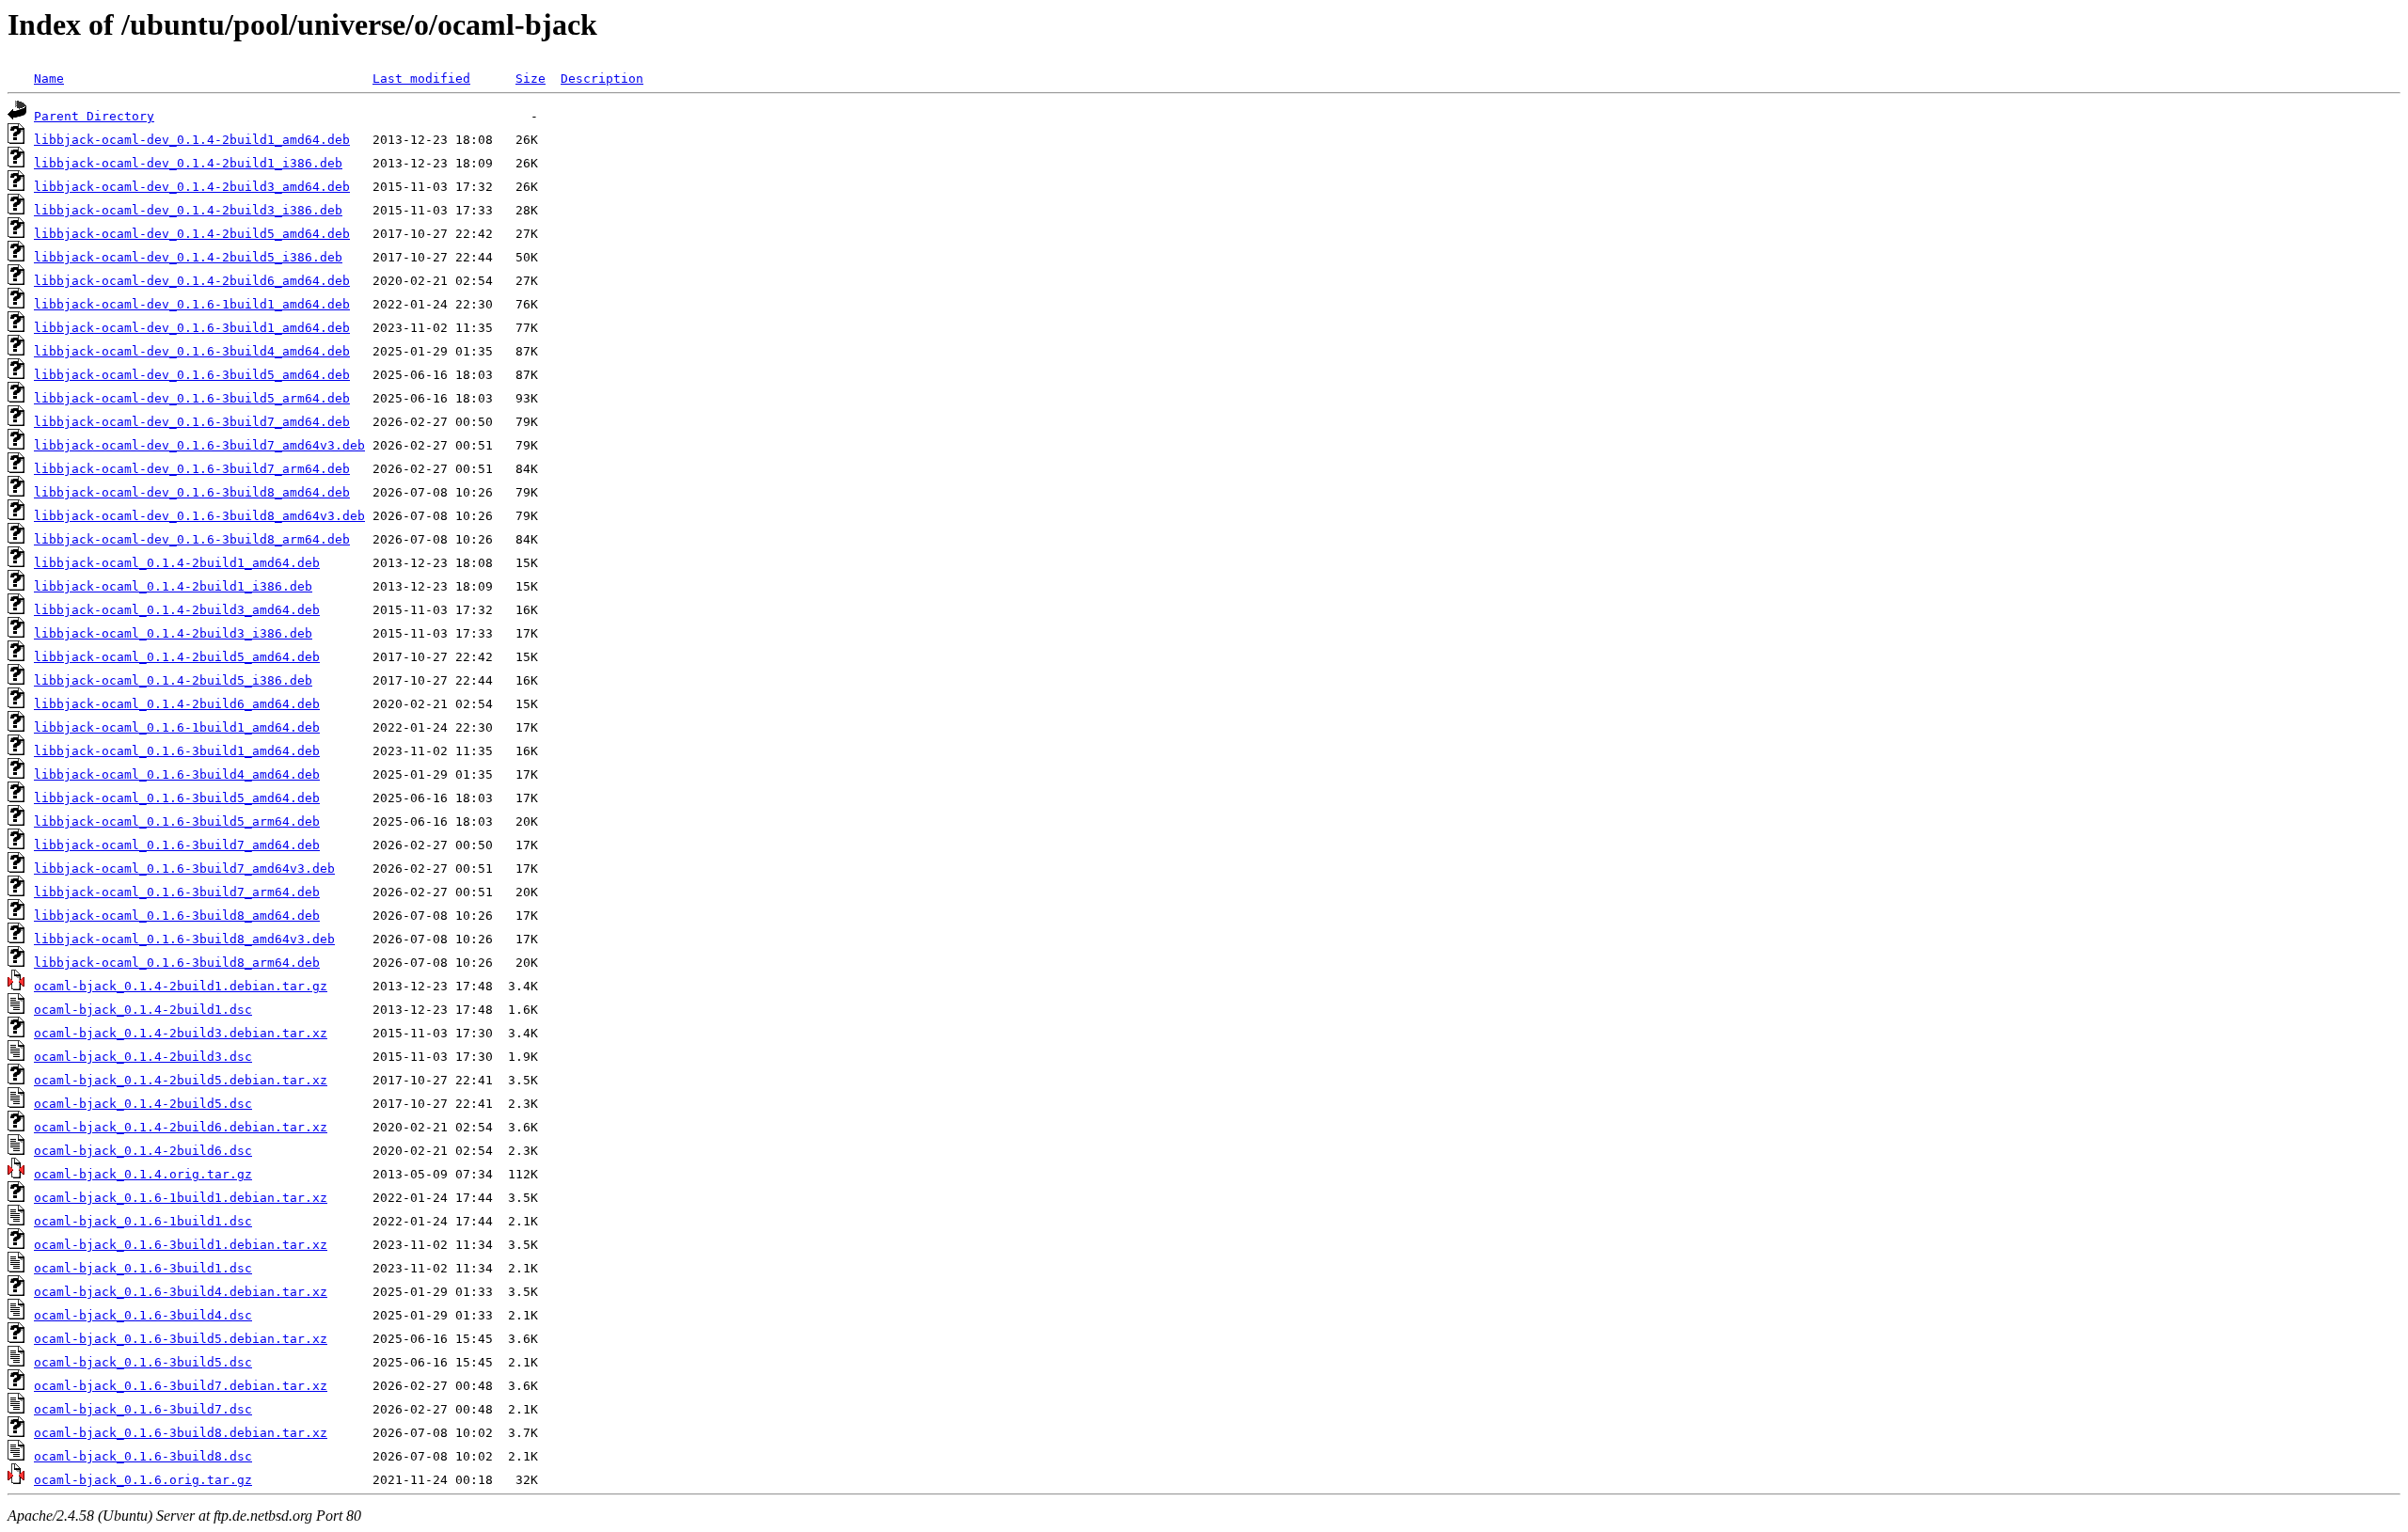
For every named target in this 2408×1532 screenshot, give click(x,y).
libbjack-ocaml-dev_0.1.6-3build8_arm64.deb (192, 539)
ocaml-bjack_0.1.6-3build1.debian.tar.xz (181, 1245)
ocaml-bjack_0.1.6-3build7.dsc (143, 1409)
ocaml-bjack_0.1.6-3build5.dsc (143, 1362)
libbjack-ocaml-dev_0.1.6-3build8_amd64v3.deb (199, 516)
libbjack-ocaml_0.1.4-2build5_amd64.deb (177, 657)
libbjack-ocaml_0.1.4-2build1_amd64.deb (177, 563)
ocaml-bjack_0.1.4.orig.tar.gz (143, 1174)
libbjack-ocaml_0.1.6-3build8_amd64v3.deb (184, 939)
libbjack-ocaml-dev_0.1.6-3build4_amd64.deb (192, 351)
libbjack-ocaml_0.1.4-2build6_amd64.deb (177, 704)
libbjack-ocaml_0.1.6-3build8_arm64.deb (177, 963)
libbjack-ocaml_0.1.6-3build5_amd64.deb (177, 798)
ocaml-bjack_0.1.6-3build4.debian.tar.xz (181, 1292)
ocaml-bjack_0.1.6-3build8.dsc (143, 1456)
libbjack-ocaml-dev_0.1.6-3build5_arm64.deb (192, 398)
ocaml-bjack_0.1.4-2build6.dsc (143, 1151)
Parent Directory (94, 116)
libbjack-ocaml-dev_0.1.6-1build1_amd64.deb (192, 304)
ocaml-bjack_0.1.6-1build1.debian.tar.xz (181, 1198)
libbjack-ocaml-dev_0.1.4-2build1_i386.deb (188, 163)
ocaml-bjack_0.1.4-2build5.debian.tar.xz (181, 1080)
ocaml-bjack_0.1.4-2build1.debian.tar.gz (181, 986)
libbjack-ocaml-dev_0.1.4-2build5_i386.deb (188, 257)
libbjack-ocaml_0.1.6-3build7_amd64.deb (177, 845)
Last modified (421, 79)
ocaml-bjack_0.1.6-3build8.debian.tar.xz (181, 1433)
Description (602, 79)
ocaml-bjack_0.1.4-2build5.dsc (143, 1104)
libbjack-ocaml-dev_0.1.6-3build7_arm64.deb (192, 469)
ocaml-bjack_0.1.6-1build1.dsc (143, 1221)
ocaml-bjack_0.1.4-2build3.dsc (143, 1057)
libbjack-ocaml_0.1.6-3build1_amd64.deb (177, 751)
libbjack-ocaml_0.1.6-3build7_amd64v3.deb (184, 869)
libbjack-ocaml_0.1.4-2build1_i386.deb (173, 586)
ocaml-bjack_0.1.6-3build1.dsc (143, 1268)
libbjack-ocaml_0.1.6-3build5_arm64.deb (177, 821)
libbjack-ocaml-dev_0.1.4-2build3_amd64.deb (192, 187)
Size (531, 79)
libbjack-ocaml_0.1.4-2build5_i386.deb (173, 680)
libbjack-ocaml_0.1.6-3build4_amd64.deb (177, 774)
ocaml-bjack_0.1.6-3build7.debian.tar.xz (181, 1386)
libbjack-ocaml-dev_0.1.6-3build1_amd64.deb (192, 328)
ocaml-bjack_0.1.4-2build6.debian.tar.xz (181, 1127)
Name (49, 79)
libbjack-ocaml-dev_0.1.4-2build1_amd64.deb (192, 140)
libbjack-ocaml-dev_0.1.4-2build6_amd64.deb (192, 281)
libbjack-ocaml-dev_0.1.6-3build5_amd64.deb (192, 375)
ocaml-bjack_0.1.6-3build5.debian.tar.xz (181, 1339)
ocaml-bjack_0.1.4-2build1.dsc (143, 1010)
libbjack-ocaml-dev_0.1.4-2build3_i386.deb (188, 210)
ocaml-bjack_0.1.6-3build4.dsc (143, 1315)
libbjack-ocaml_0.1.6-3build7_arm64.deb (177, 892)
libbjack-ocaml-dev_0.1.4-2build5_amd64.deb (192, 234)
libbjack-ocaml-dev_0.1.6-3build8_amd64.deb (192, 492)
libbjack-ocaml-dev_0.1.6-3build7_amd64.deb (192, 422)
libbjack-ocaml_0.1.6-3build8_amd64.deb (177, 916)
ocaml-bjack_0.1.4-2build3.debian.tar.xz (181, 1033)
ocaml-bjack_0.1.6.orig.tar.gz (143, 1480)
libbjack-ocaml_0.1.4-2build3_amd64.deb (177, 610)
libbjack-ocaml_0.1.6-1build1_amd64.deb (177, 727)
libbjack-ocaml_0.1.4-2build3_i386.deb (173, 633)
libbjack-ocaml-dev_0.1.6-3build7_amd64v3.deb (199, 445)
